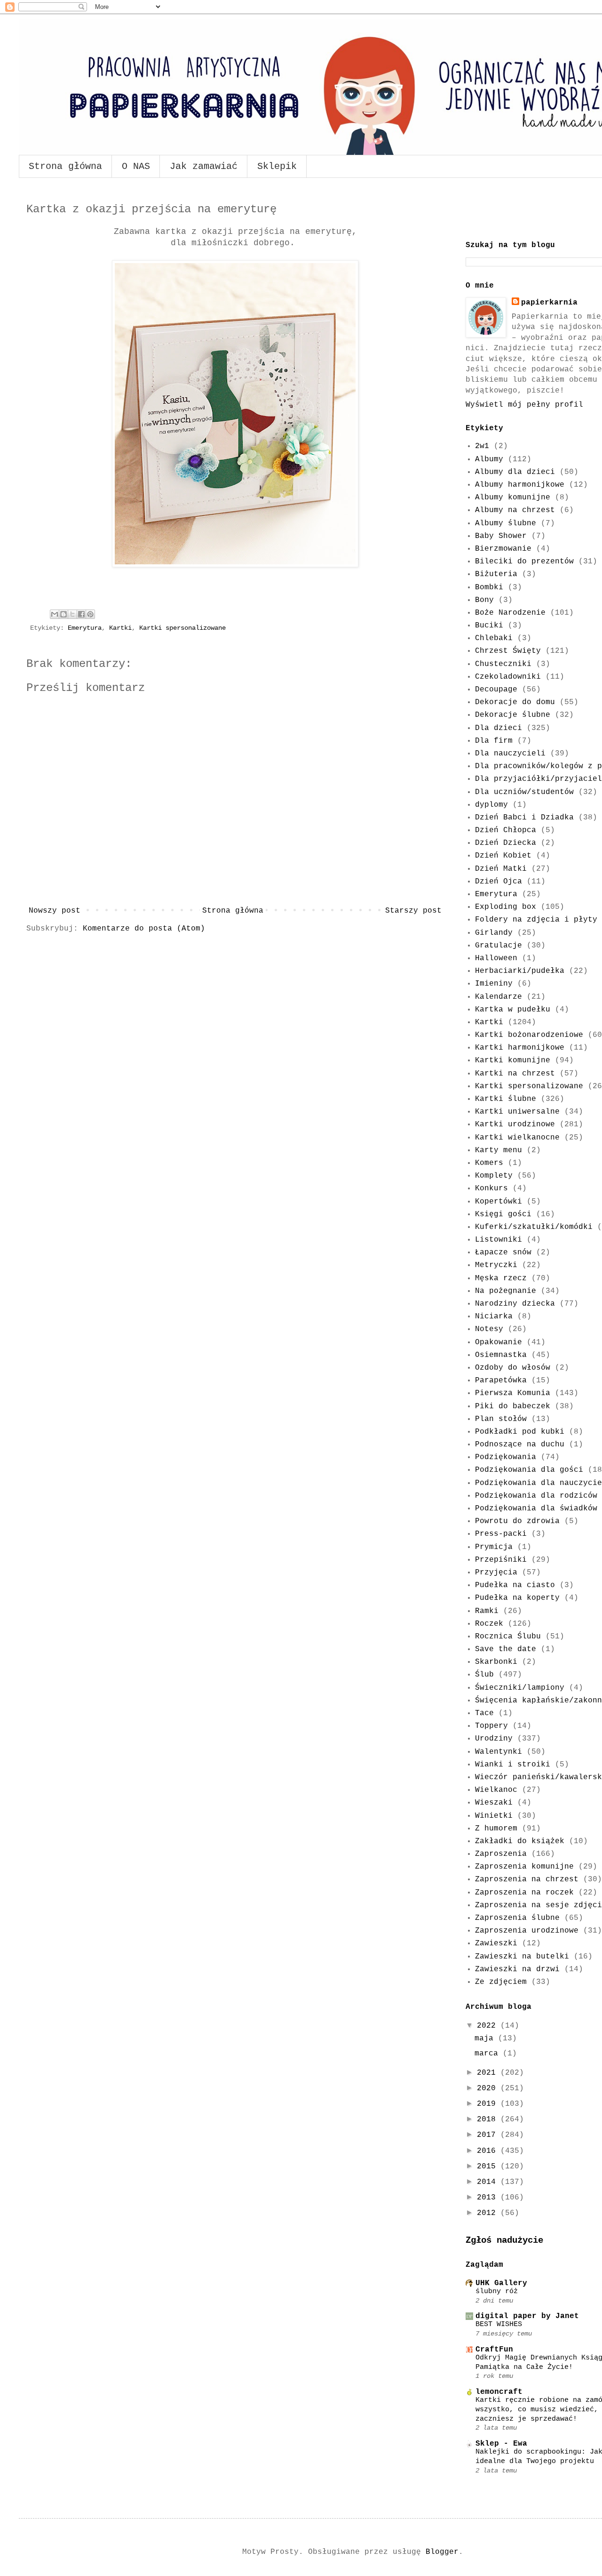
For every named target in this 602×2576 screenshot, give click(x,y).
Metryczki (496, 1265)
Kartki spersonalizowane (182, 628)
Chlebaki (494, 638)
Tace (484, 1713)
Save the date (506, 1649)
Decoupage (496, 690)
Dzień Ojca (499, 882)
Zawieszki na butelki (522, 1957)
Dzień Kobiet (503, 856)
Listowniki (499, 1240)
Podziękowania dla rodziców (536, 1496)
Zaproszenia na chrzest (527, 1879)
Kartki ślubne (506, 1099)
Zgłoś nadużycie (504, 2240)
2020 (489, 2088)
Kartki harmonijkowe (520, 1048)
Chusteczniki (503, 664)
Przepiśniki (501, 1560)
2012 (489, 2213)
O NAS (136, 166)
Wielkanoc (496, 1790)
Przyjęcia (496, 1573)
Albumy (489, 459)
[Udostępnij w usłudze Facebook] (81, 614)
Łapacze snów (503, 1252)
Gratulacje (499, 946)
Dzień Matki (501, 869)
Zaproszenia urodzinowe (527, 1931)
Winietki (494, 1816)
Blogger (442, 2552)
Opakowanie (499, 1342)
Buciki (489, 626)
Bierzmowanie (503, 549)
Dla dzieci (499, 728)
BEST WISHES (499, 2324)
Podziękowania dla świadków (536, 1509)
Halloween (496, 958)
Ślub (484, 1675)
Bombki (489, 587)
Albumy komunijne (513, 498)
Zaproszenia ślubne (517, 1918)
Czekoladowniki (508, 677)
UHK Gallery (501, 2283)
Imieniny (494, 984)
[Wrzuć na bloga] (63, 614)
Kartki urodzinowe (515, 1124)
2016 (489, 2151)
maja (486, 2038)
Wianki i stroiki (513, 1765)
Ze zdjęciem (501, 1982)
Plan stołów (501, 1419)
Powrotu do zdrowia (517, 1521)
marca (489, 2054)
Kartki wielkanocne (517, 1138)
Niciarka (494, 1316)
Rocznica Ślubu (508, 1637)
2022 (489, 2026)
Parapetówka (501, 1380)
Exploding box (506, 907)
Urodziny (494, 1739)
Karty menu (499, 1150)
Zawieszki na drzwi (517, 1969)
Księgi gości (503, 1214)
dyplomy (491, 805)
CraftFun (494, 2350)
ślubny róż (497, 2291)
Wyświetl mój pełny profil (524, 405)
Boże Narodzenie (510, 613)
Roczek (489, 1624)
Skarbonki (496, 1662)
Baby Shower (501, 536)
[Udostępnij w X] (72, 614)
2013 (489, 2198)
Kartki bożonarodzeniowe (529, 1035)
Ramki (487, 1611)
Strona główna (65, 166)
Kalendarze (499, 997)
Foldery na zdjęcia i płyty (536, 920)
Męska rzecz (501, 1278)
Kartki (120, 628)
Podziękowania (506, 1457)
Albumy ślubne (506, 523)
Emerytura (85, 628)
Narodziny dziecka (515, 1304)
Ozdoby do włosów (513, 1368)
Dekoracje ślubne (513, 715)
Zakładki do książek (520, 1841)
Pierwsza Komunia (513, 1393)
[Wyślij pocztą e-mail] (55, 614)
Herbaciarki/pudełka (520, 971)
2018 (489, 2119)
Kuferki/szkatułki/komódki (534, 1227)
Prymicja (494, 1547)
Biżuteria (496, 574)
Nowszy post (55, 911)
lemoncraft (499, 2392)
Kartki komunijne (513, 1060)
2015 (489, 2167)
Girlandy (494, 933)
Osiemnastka (501, 1355)
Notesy (489, 1329)
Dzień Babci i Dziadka (524, 818)
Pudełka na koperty (517, 1598)
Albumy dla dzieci (515, 472)
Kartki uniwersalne (517, 1112)
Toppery (491, 1726)
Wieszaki (494, 1803)
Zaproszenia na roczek (524, 1893)
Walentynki (499, 1752)
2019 (489, 2104)
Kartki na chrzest (515, 1074)
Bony (484, 600)
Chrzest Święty (508, 651)
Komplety (494, 1176)
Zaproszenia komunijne (524, 1867)
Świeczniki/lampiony (520, 1688)
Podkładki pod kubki (520, 1432)
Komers (489, 1163)
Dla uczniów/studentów (524, 792)
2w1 (482, 446)
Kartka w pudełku (513, 1010)
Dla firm (494, 741)
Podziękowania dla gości (529, 1470)
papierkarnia (549, 303)
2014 (489, 2182)
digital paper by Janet (527, 2316)
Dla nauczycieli (510, 754)
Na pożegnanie (506, 1291)
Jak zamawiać (204, 166)
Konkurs (491, 1188)
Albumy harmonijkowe (520, 485)
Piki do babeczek (513, 1406)
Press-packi (501, 1534)
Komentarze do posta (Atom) (144, 929)
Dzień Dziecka (506, 843)
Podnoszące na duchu (520, 1444)
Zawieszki (496, 1943)
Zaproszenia (501, 1854)
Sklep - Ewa (501, 2444)
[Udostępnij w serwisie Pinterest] (90, 614)
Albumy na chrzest (515, 510)
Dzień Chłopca (506, 830)
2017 (489, 2135)
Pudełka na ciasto (515, 1585)
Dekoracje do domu (515, 702)
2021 (489, 2073)
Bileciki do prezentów (524, 562)
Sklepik (277, 166)
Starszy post (413, 911)
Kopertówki (499, 1202)
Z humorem (496, 1829)
